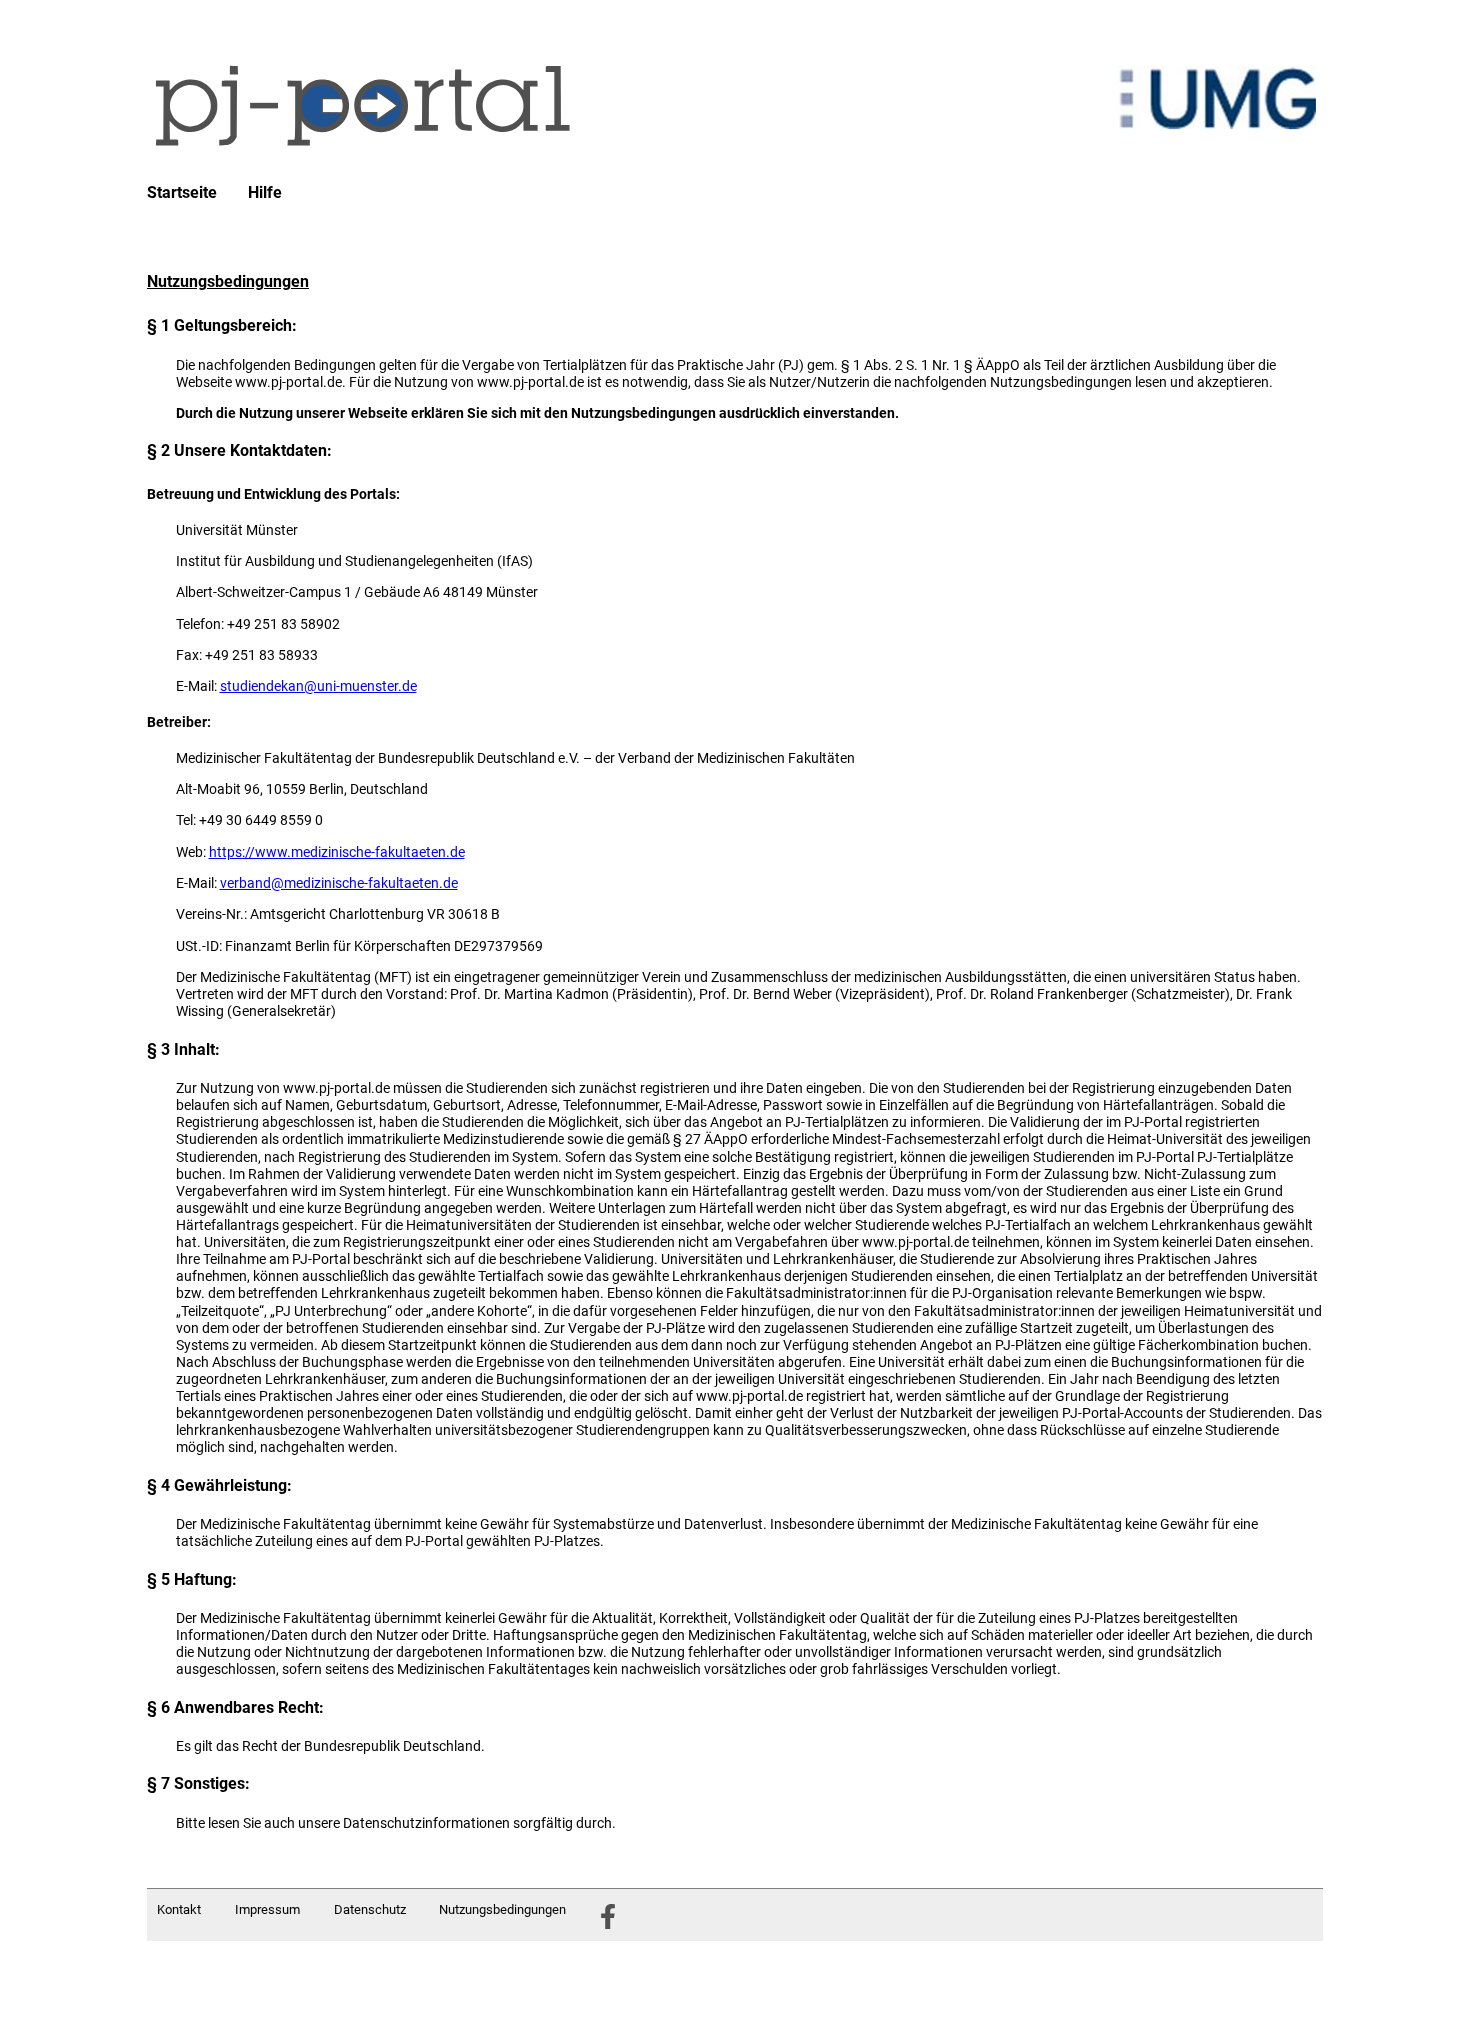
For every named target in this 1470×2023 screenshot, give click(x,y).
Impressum (267, 1909)
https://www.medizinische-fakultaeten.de (337, 852)
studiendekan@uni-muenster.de (318, 686)
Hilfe (265, 193)
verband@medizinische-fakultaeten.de (339, 883)
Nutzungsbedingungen (502, 1909)
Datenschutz (370, 1909)
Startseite (182, 193)
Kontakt (179, 1909)
